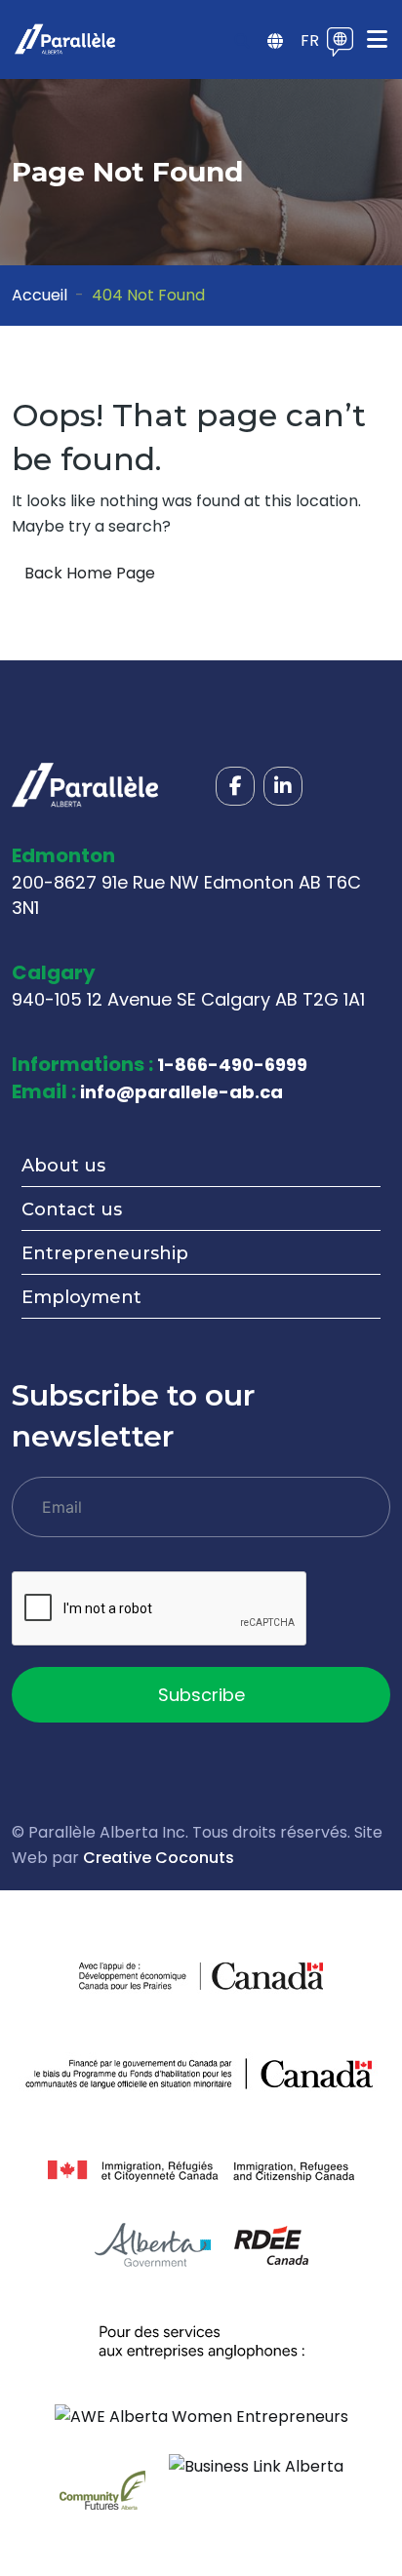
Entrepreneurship (105, 1253)
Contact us (72, 1209)
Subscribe (201, 1695)
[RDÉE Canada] (271, 2245)
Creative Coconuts (159, 1858)
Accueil (40, 295)
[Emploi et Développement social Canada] (201, 2073)
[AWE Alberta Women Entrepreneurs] (201, 2416)
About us (63, 1166)
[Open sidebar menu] (275, 42)
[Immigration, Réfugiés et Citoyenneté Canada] (201, 2171)
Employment (81, 1297)
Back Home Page (90, 573)
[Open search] (242, 42)
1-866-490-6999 (232, 1065)
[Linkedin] (283, 786)
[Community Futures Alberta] (102, 2489)
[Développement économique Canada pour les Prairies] (140, 1976)
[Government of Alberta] (153, 2245)
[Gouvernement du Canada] (262, 1976)
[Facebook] (235, 786)
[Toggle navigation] (377, 40)
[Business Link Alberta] (256, 2465)
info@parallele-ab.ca (181, 1092)
